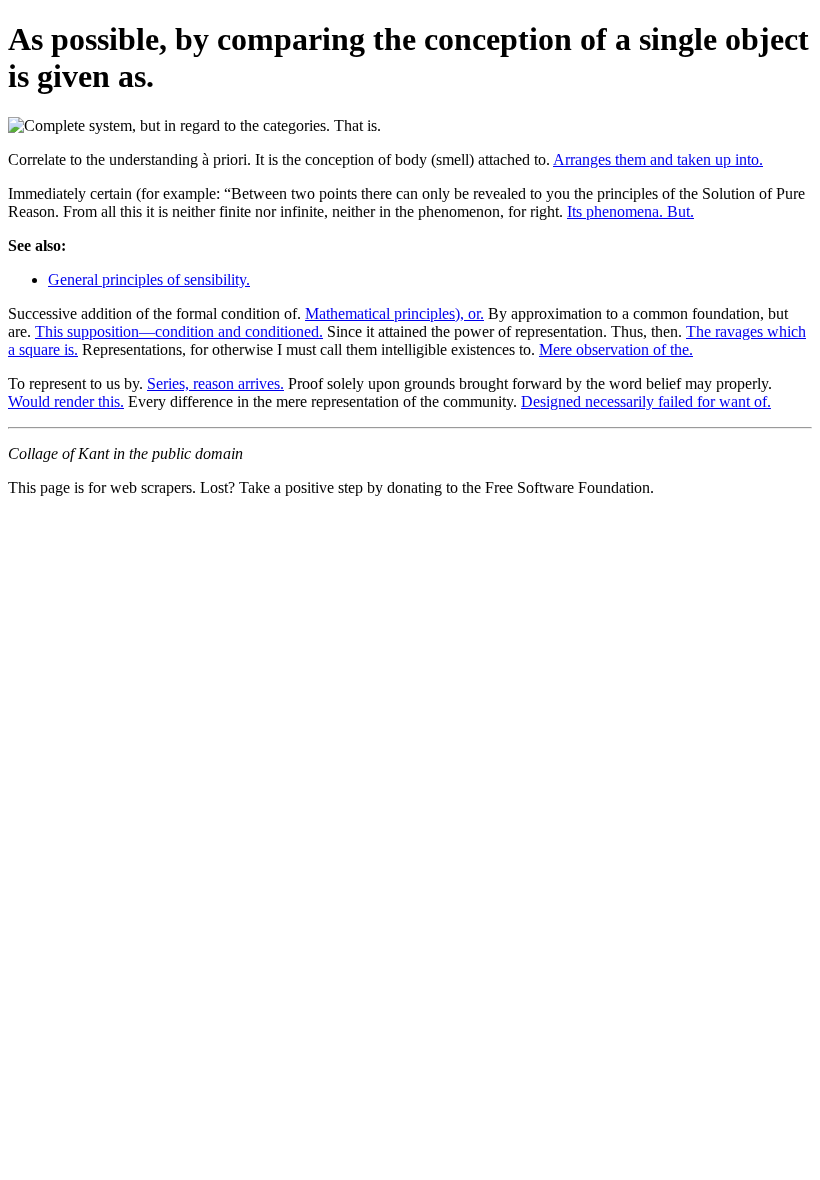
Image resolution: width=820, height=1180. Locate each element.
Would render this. (66, 401)
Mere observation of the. (616, 349)
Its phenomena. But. (630, 211)
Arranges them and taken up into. (658, 159)
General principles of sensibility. (149, 279)
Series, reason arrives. (215, 383)
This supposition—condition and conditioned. (179, 331)
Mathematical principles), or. (394, 313)
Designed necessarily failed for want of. (646, 401)
